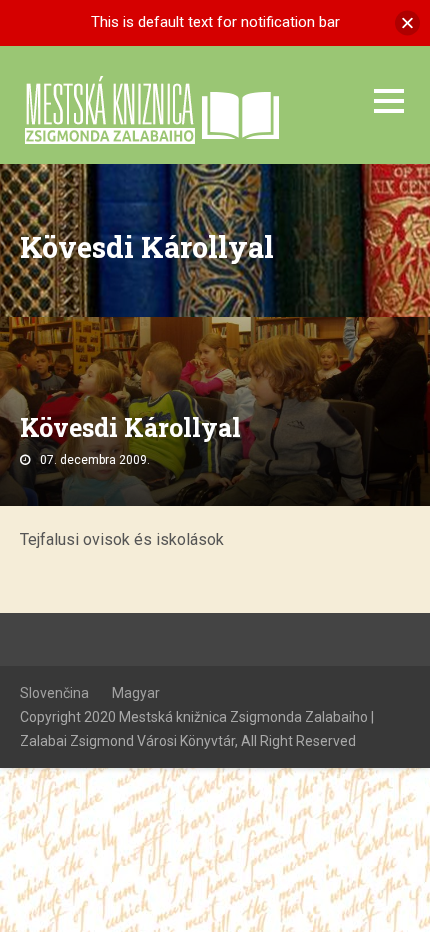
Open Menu (388, 100)
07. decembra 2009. (95, 460)
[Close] (407, 22)
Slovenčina (54, 693)
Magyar (136, 693)
